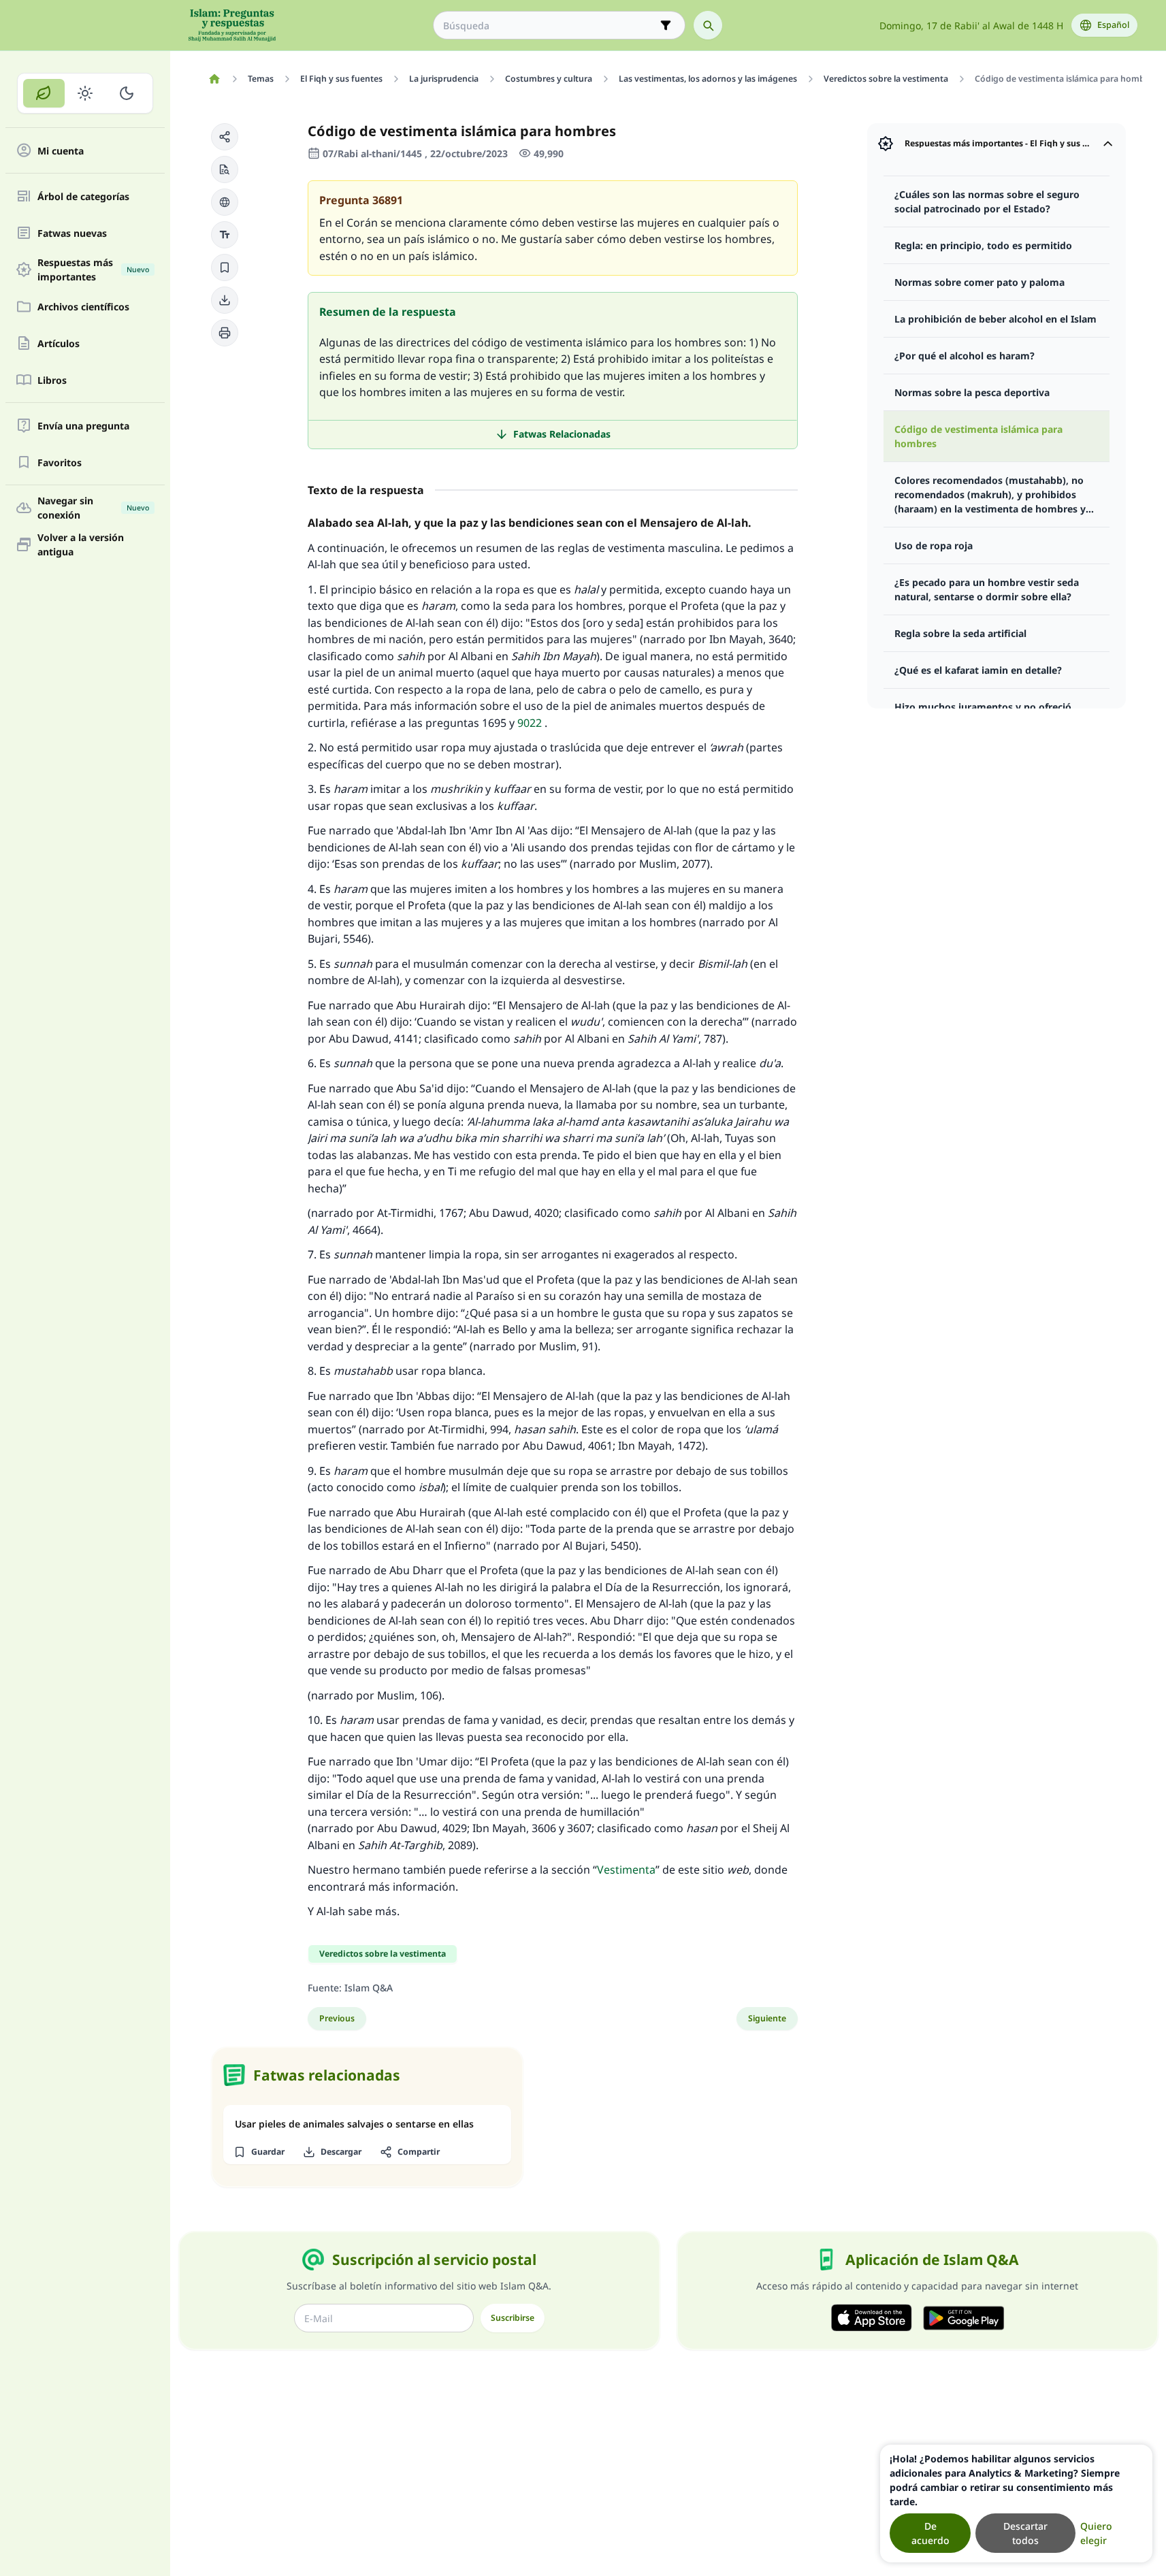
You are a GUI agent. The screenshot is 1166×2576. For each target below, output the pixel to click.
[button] (225, 137)
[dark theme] (126, 93)
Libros (52, 380)
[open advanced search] (666, 25)
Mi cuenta (61, 151)
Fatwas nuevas (72, 233)
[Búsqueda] (708, 25)
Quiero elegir (1096, 2533)
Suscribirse (513, 2318)
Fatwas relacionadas (562, 434)
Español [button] (1113, 25)
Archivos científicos (83, 307)
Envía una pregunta (83, 426)
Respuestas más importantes (93, 270)
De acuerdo (930, 2533)
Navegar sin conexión (93, 508)
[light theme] (85, 93)
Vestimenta (626, 1870)
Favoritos (60, 462)
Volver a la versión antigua (81, 544)
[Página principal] (215, 79)
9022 (530, 723)
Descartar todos (1025, 2533)
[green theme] (44, 93)
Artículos (59, 343)
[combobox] (550, 26)
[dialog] (1016, 2504)
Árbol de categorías (83, 196)
